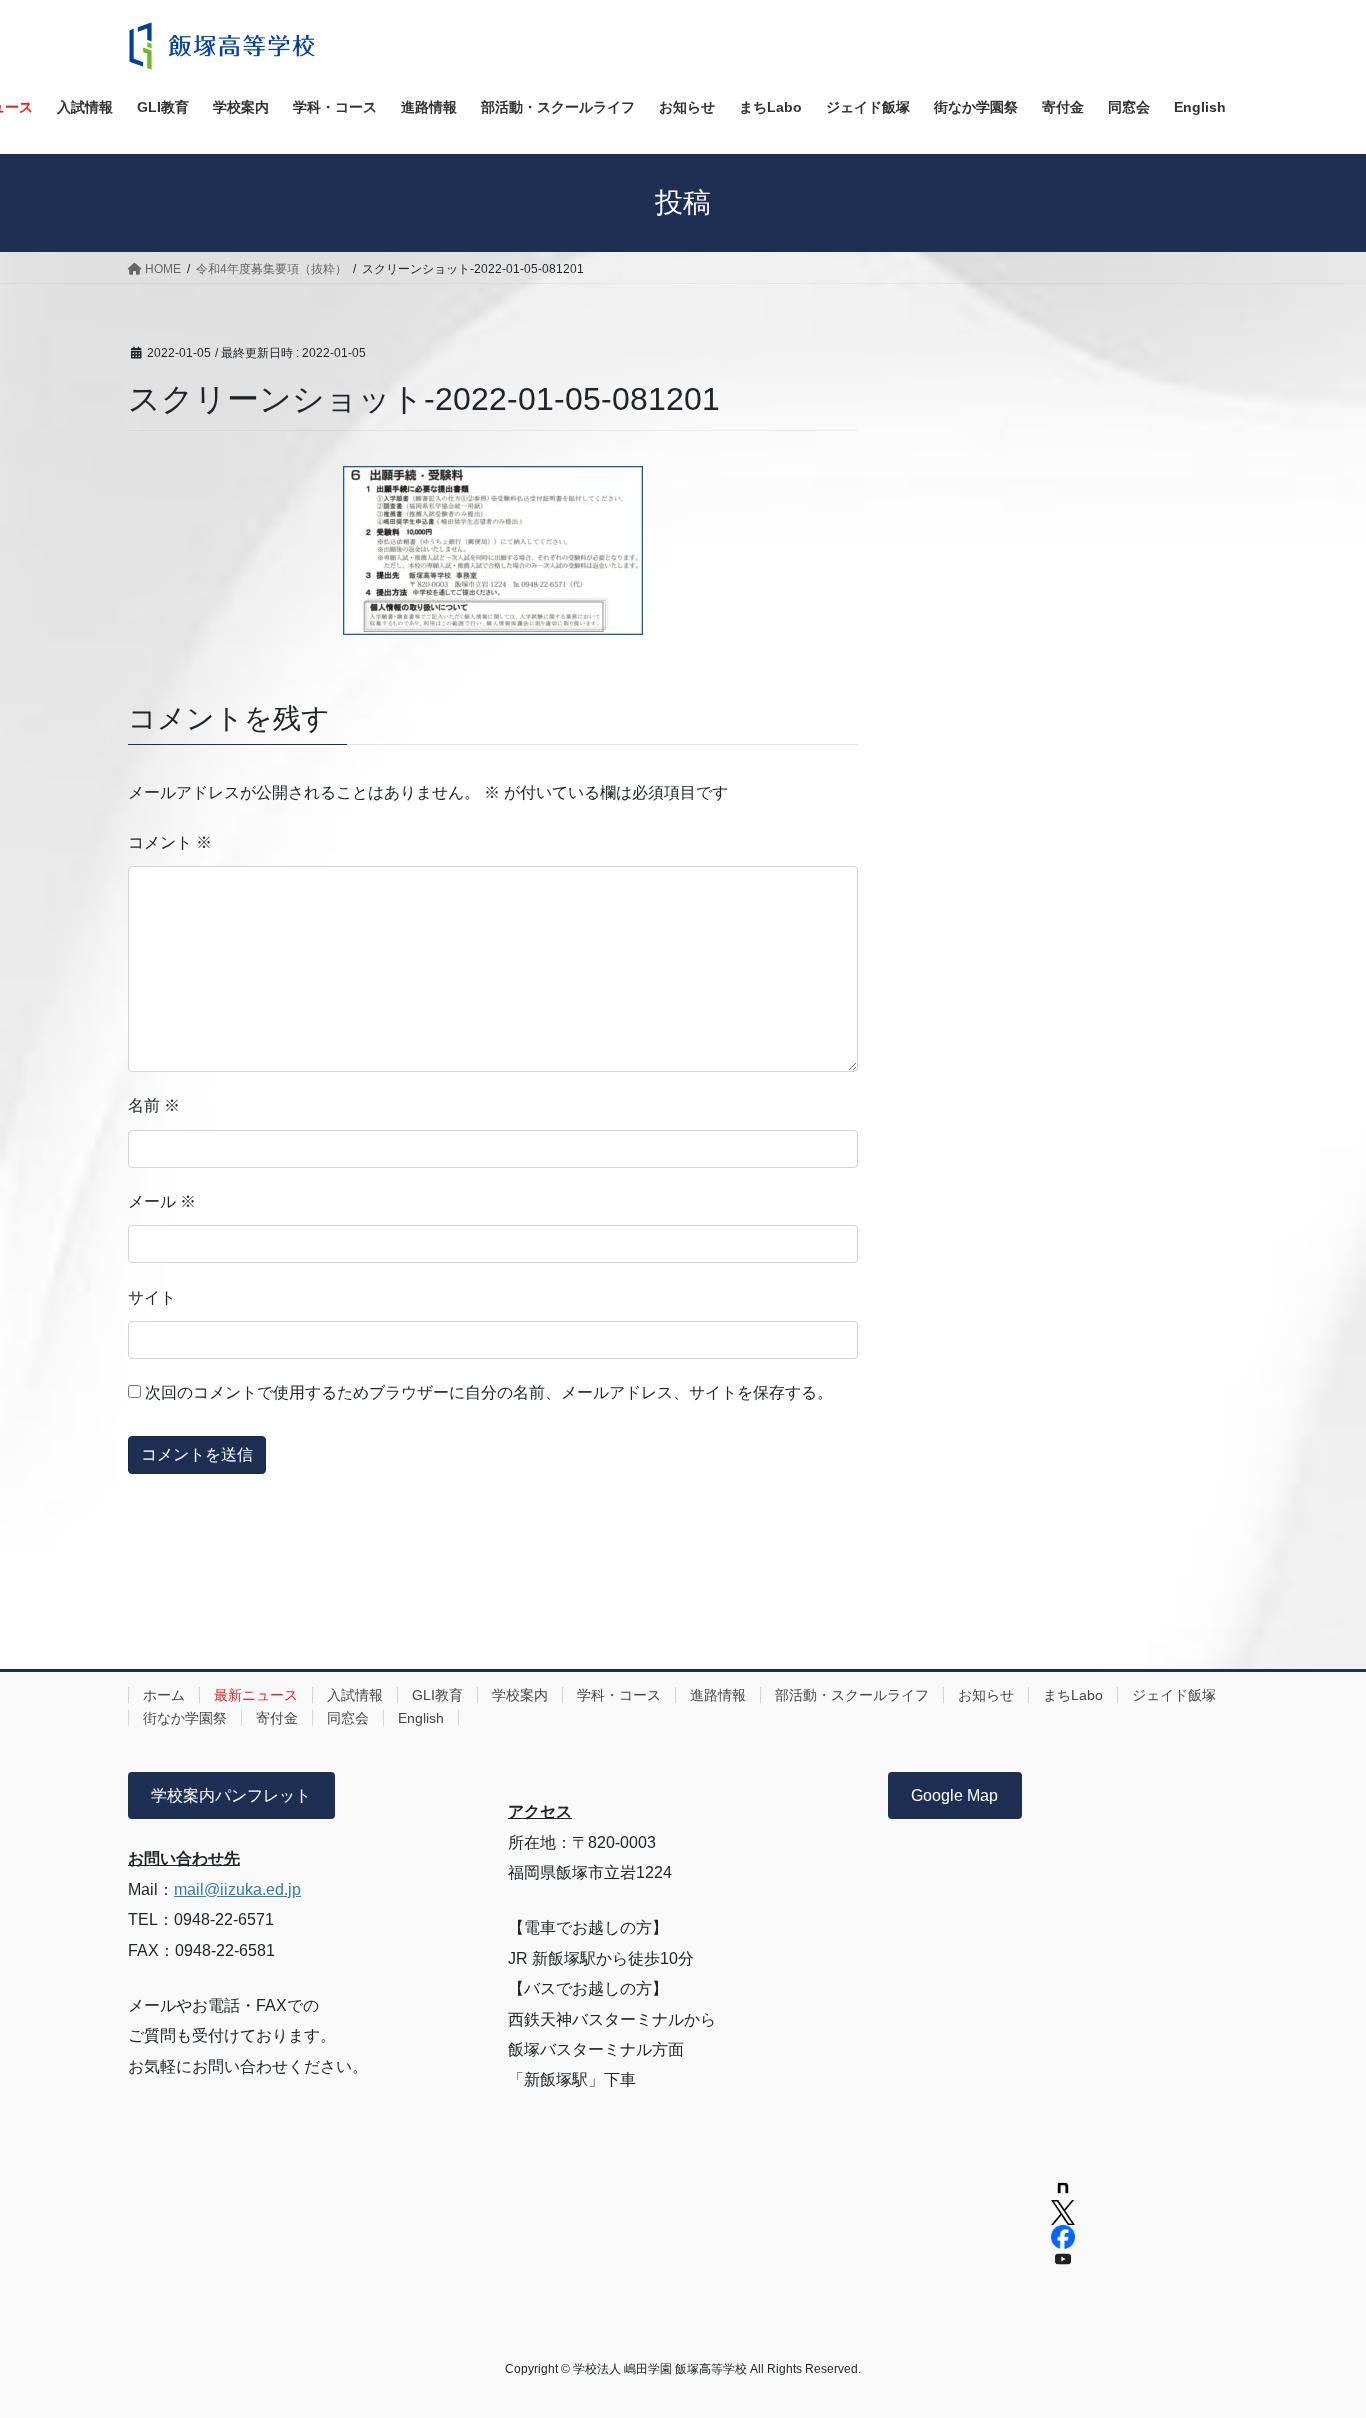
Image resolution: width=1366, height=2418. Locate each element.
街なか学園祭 (185, 1718)
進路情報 (718, 1695)
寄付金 (277, 1718)
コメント (170, 842)
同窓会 (348, 1718)
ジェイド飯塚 (1174, 1695)
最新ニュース (256, 1695)
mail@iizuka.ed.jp (237, 1889)
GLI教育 (437, 1695)
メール (162, 1201)
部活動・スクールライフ (852, 1695)
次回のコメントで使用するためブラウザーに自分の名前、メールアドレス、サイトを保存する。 (489, 1392)
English (421, 1718)
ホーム (164, 1695)
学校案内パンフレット (231, 1795)
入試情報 (355, 1695)
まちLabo (1073, 1695)
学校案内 (520, 1695)
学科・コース (619, 1695)
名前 (154, 1105)
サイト (152, 1297)
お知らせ (986, 1695)
